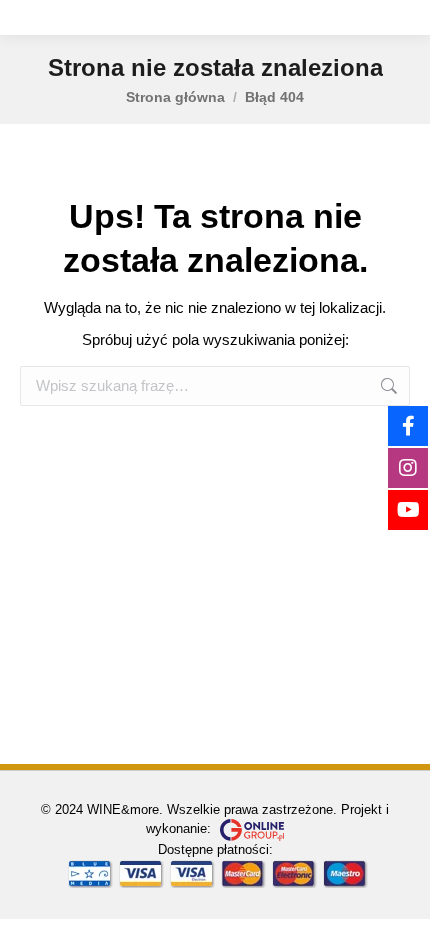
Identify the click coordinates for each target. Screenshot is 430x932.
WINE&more (123, 809)
